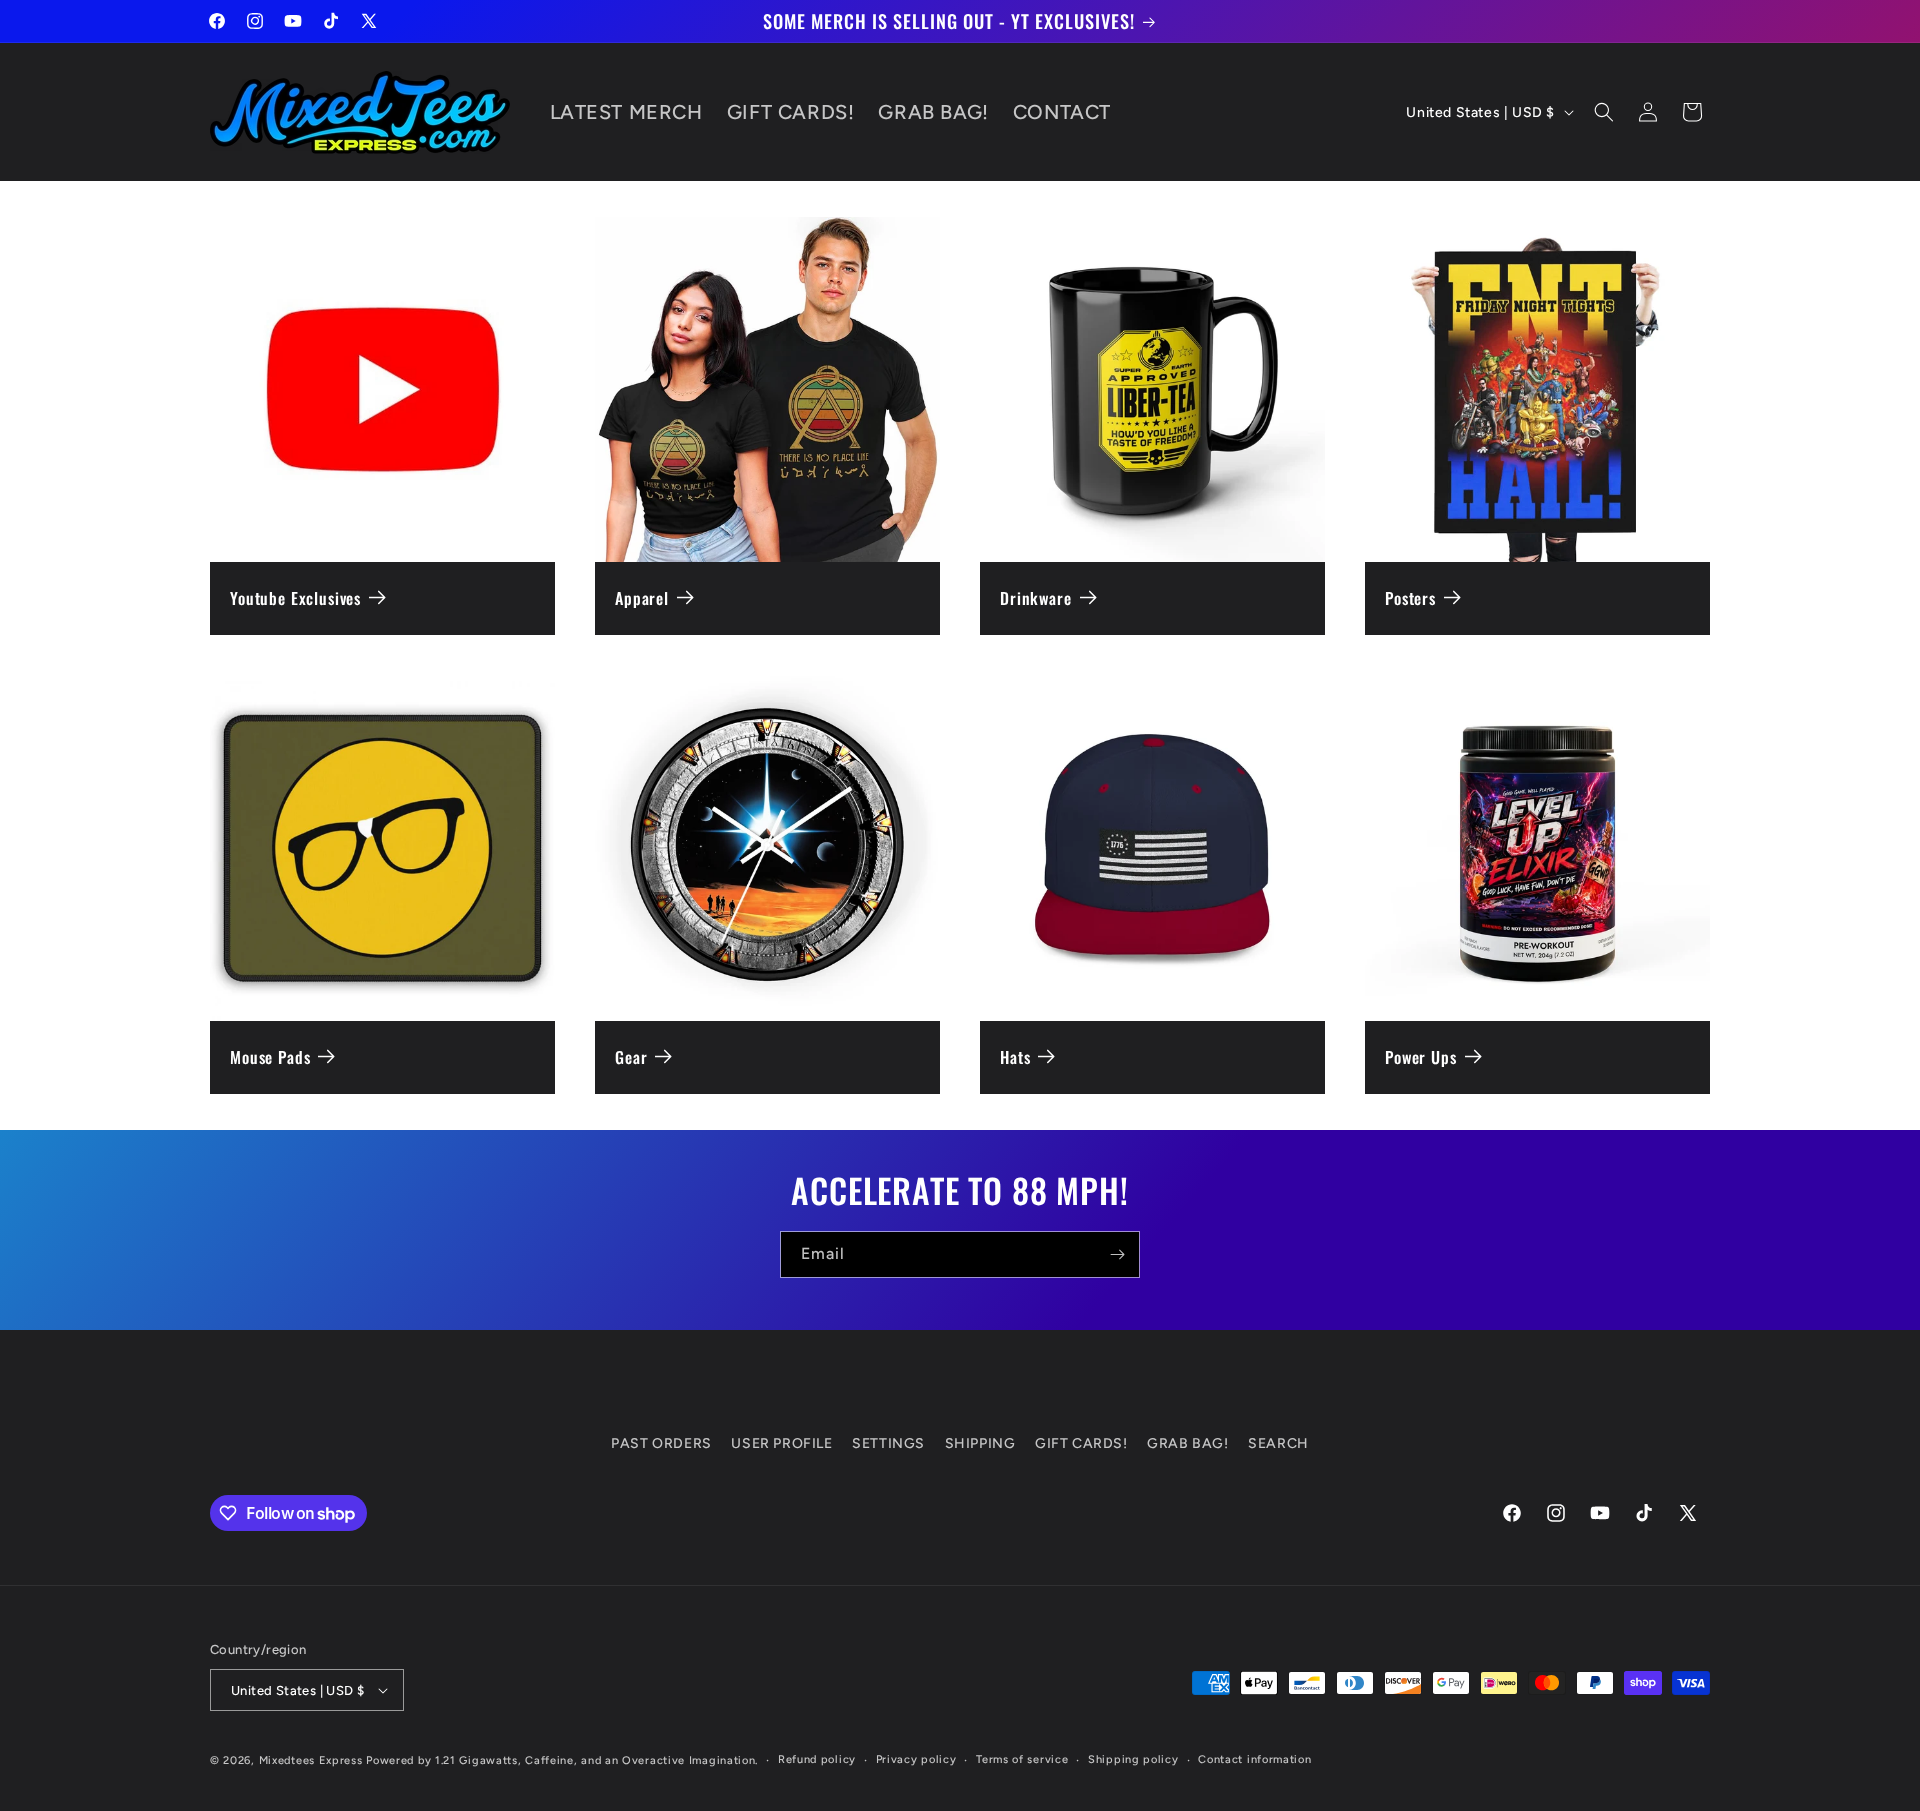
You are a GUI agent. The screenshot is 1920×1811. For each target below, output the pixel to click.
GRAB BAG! (1187, 1443)
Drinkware (1036, 598)
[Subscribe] (1117, 1254)
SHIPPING (980, 1443)
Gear (631, 1057)
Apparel (642, 598)
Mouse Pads (270, 1057)
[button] (1604, 112)
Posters (1410, 598)
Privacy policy (916, 1759)
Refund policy (817, 1759)
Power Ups (1421, 1057)
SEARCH (1278, 1443)
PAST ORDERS (661, 1443)
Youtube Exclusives (295, 598)
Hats (1015, 1057)
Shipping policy (1133, 1759)
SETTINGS (888, 1443)
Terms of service (1022, 1759)
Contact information (1254, 1759)
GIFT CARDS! (1081, 1443)
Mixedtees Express (311, 1760)
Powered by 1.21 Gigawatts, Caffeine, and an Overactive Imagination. (562, 1760)
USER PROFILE (781, 1443)
